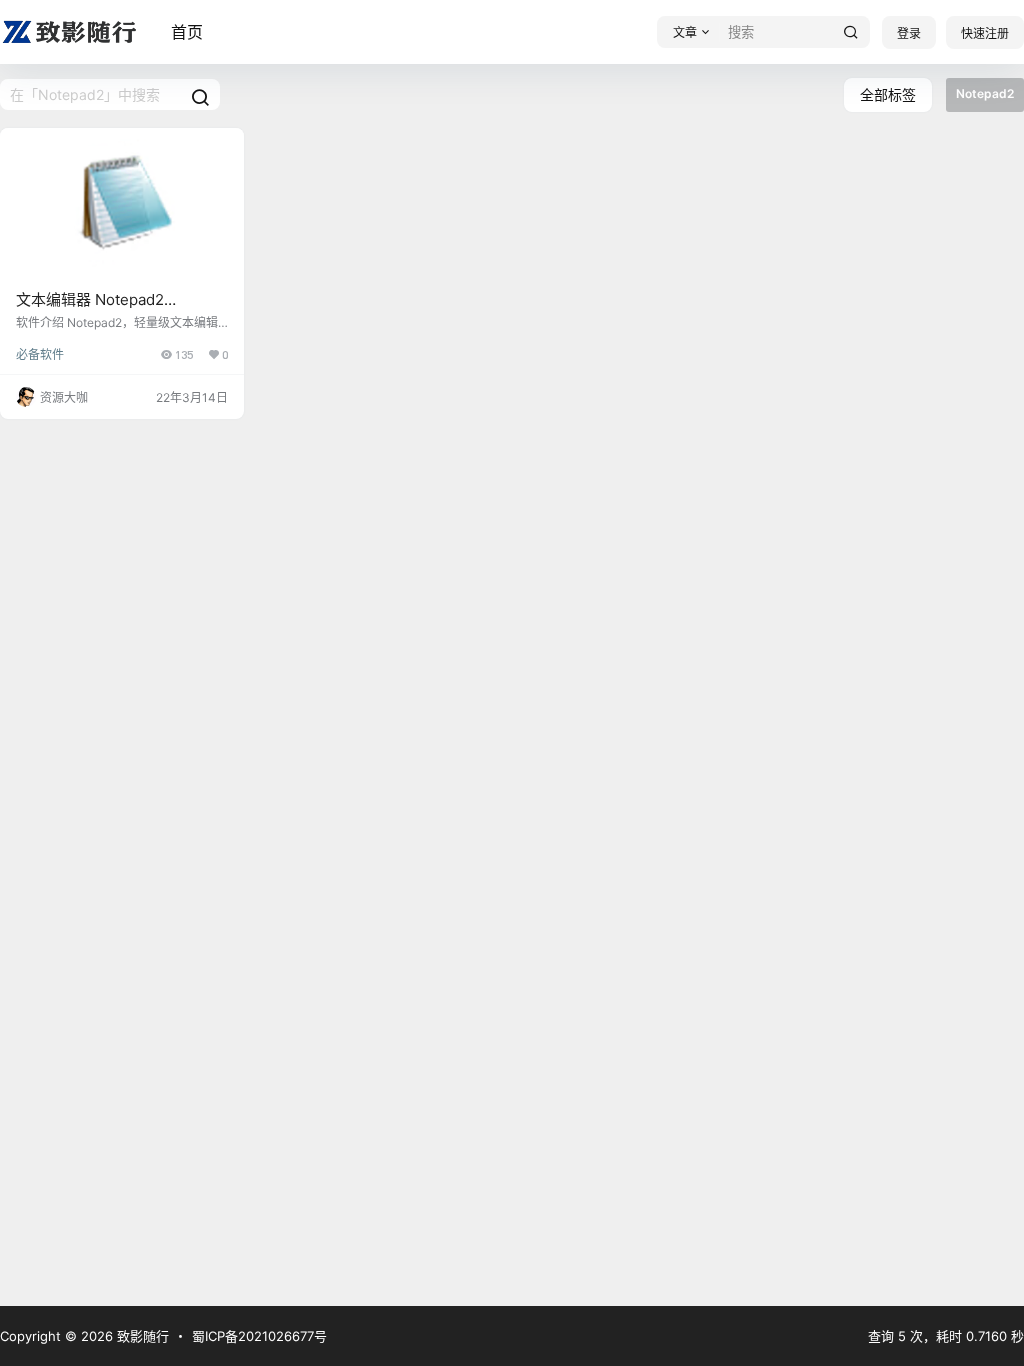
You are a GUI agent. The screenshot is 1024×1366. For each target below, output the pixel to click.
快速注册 (985, 33)
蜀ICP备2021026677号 (259, 1336)
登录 (909, 33)
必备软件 (40, 354)
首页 (187, 32)
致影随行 (141, 1336)
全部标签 (888, 94)
